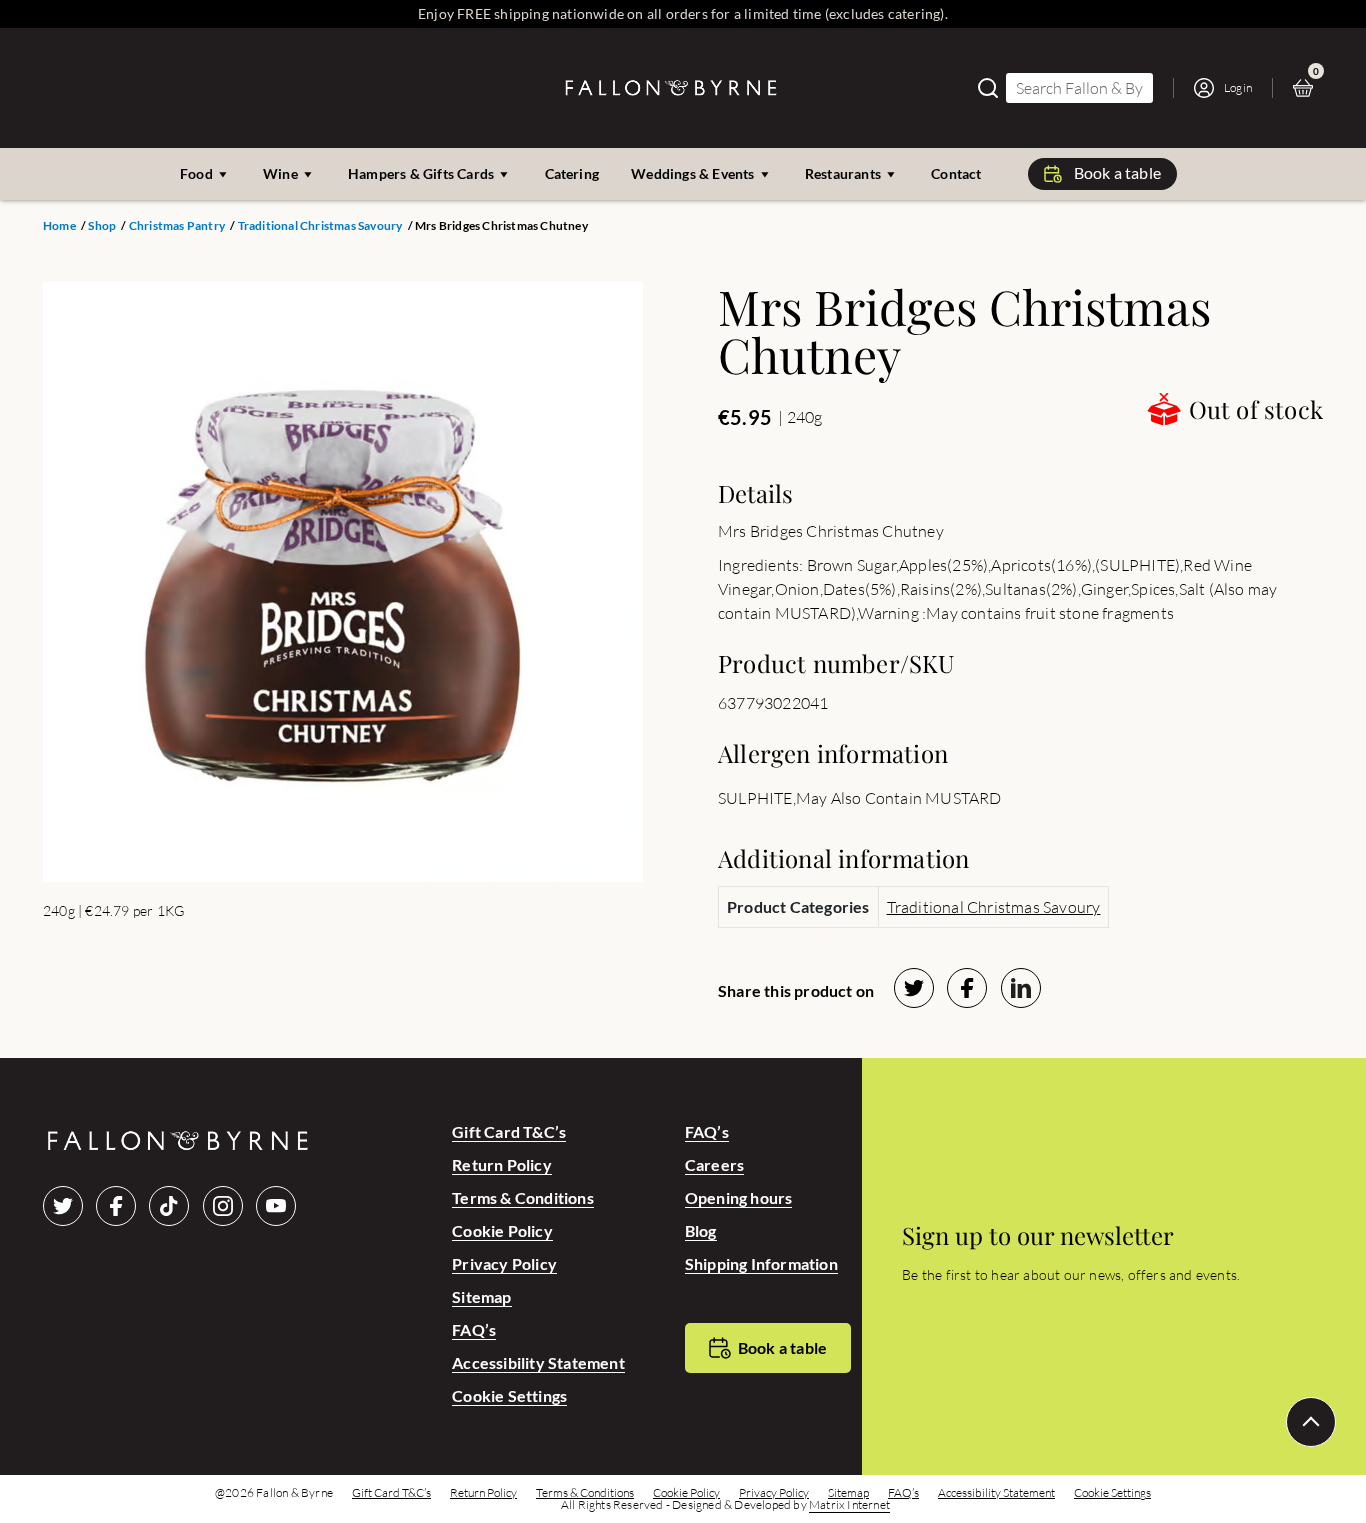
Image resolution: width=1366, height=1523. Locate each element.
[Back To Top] (1311, 1422)
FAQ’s (474, 1329)
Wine (280, 173)
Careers (714, 1164)
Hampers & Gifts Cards (421, 173)
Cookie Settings (509, 1395)
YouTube (276, 1206)
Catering (572, 173)
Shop (102, 226)
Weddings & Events (692, 173)
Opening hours (739, 1197)
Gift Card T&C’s (509, 1131)
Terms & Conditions (523, 1197)
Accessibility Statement (538, 1362)
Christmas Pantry (177, 226)
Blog (701, 1230)
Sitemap (481, 1296)
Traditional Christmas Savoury (320, 226)
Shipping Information (761, 1263)
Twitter (63, 1206)
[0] (1308, 88)
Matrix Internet (849, 1505)
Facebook (116, 1206)
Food (196, 173)
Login (1238, 87)
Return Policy (502, 1164)
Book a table (1117, 172)
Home (59, 226)
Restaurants (843, 173)
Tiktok (169, 1206)
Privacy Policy (504, 1263)
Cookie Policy (502, 1230)
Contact (956, 173)
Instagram (223, 1206)
